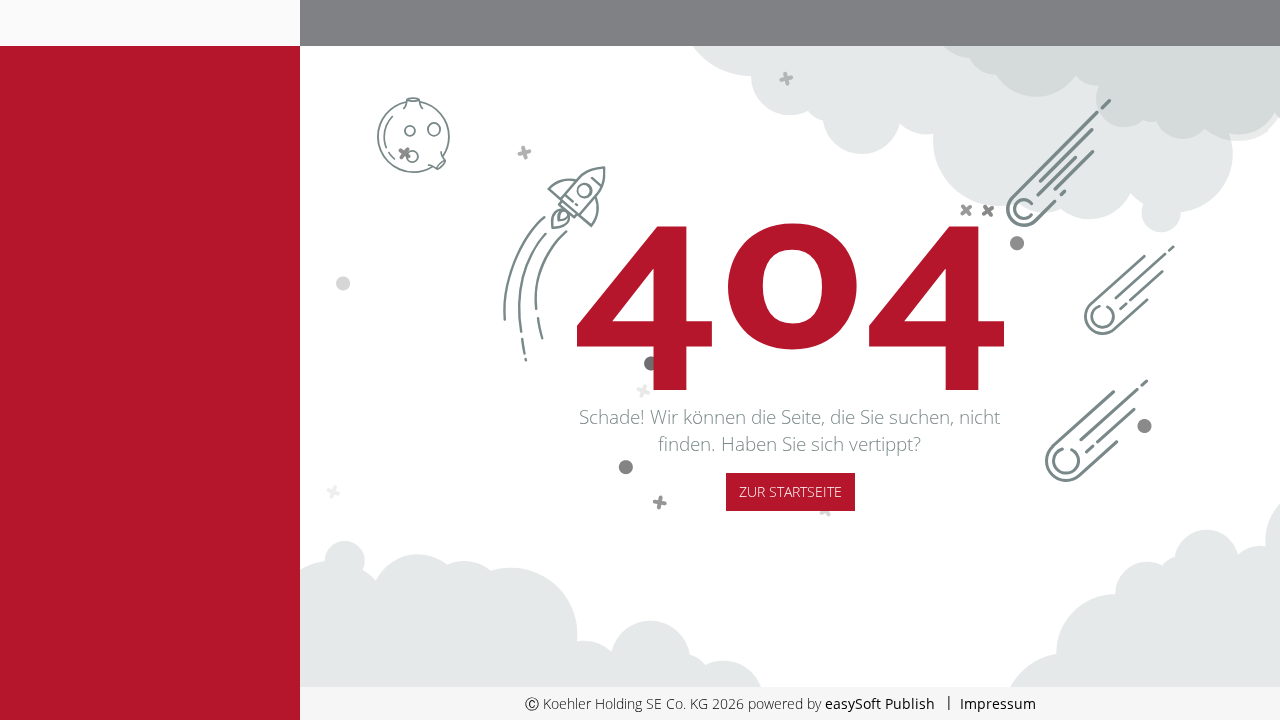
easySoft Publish (880, 703)
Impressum (998, 703)
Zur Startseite (790, 491)
